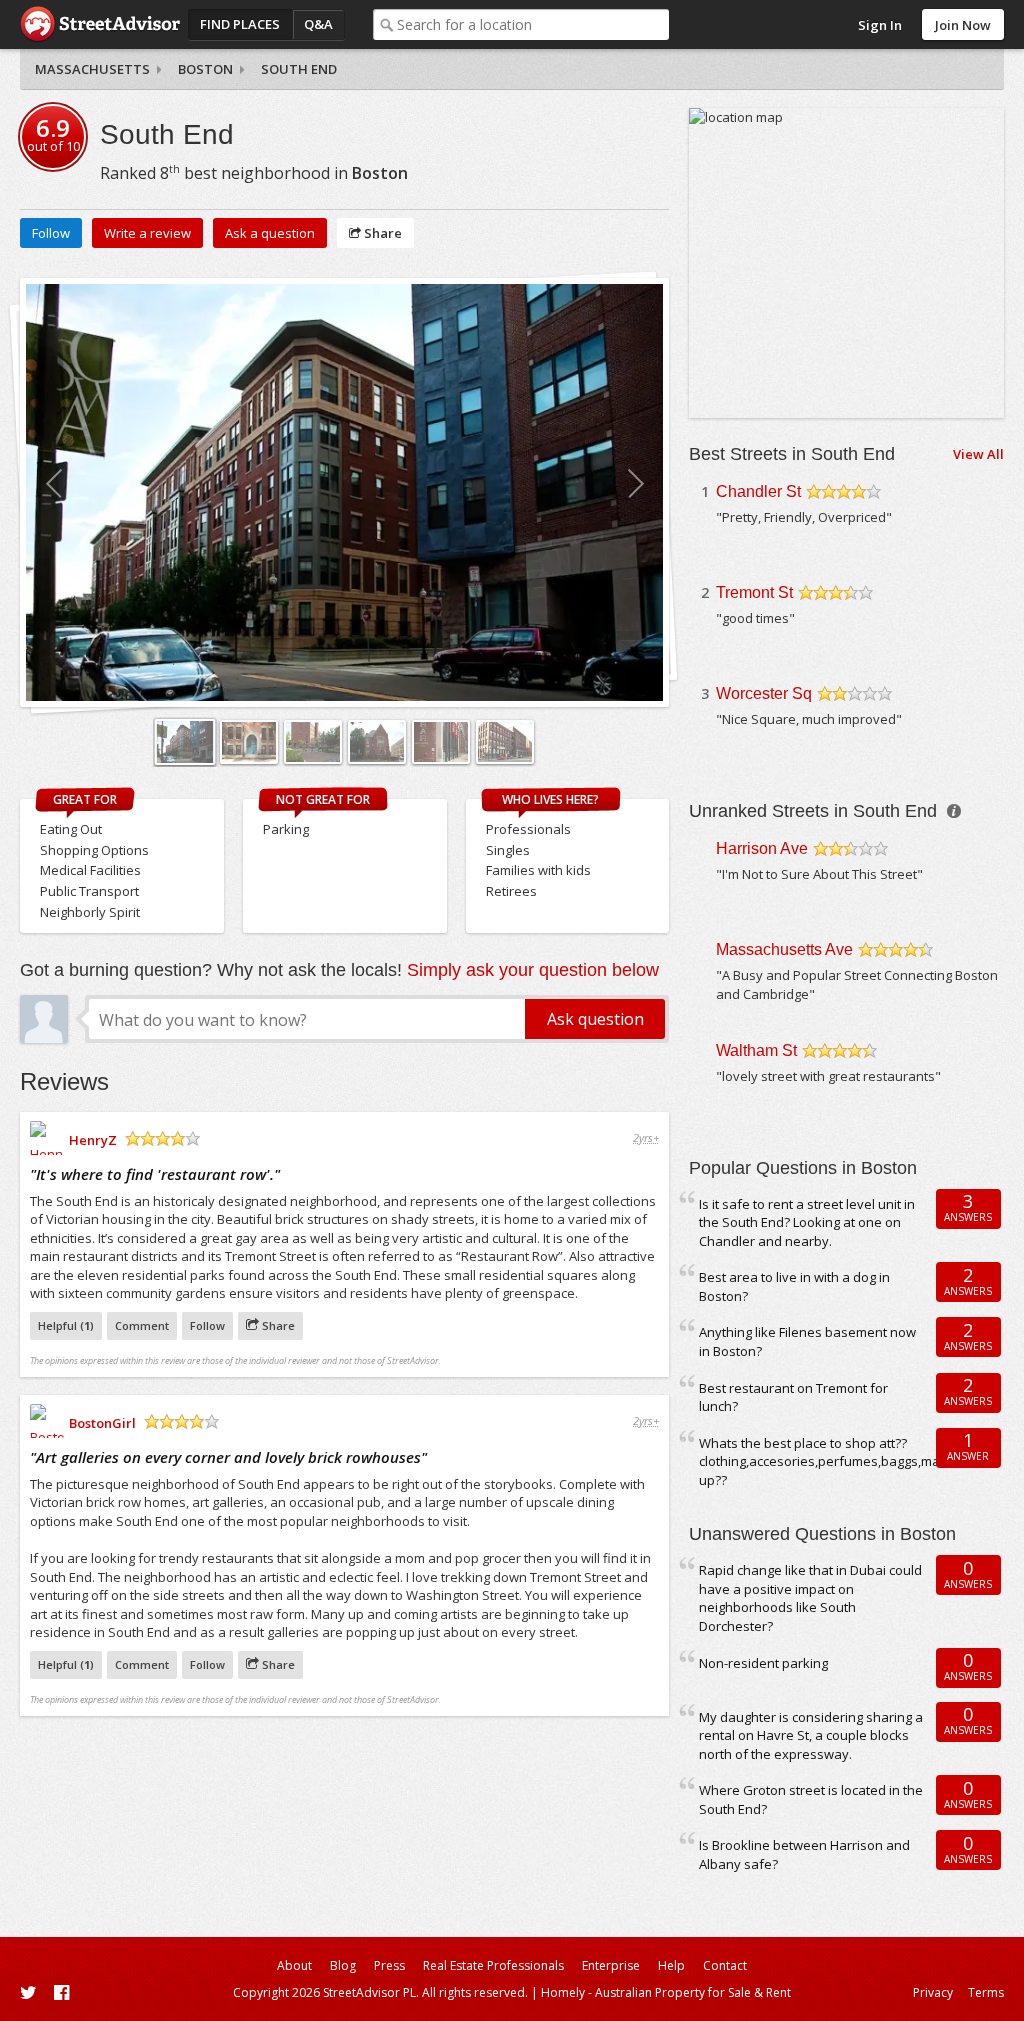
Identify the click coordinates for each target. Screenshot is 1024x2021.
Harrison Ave (762, 848)
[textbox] (533, 24)
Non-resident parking (763, 1663)
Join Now (963, 25)
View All (978, 454)
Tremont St (754, 592)
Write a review (147, 233)
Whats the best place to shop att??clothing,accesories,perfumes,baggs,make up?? (827, 1461)
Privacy (933, 1992)
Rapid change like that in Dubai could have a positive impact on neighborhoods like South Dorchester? (810, 1598)
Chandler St (758, 491)
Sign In (880, 25)
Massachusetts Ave (784, 949)
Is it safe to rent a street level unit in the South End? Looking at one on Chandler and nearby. (807, 1222)
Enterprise (611, 1965)
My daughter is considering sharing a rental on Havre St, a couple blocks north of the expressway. (811, 1735)
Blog (343, 1965)
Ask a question (270, 233)
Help (671, 1965)
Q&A (318, 24)
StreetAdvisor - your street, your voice (100, 24)
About (294, 1965)
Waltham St (756, 1050)
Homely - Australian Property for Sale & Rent (666, 1992)
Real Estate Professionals (493, 1965)
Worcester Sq (764, 693)
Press (389, 1965)
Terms (986, 1992)
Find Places (240, 24)
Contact (725, 1965)
